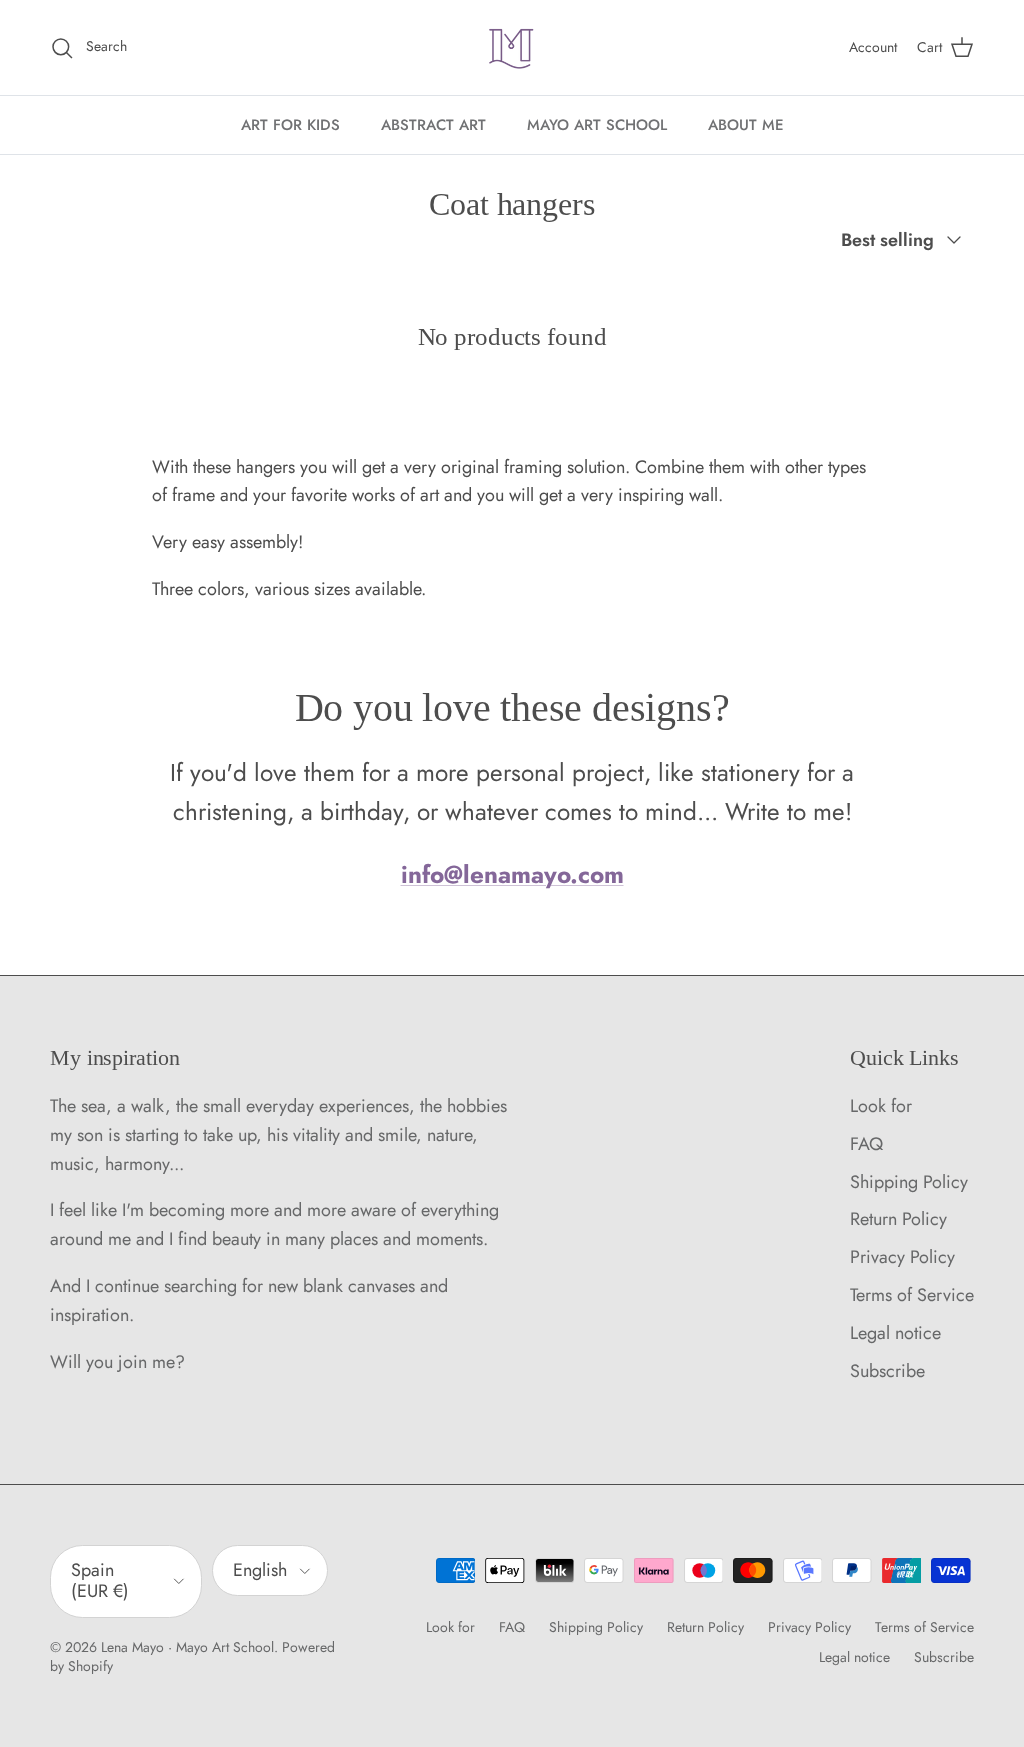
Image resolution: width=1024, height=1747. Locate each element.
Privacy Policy (902, 1257)
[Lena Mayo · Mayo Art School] (512, 47)
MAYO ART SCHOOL (597, 125)
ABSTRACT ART (433, 125)
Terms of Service (912, 1295)
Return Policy (898, 1219)
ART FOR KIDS (290, 125)
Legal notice (895, 1333)
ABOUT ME (746, 125)
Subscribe (887, 1371)
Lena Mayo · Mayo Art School (187, 1647)
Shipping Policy (909, 1182)
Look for (881, 1106)
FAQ (866, 1144)
